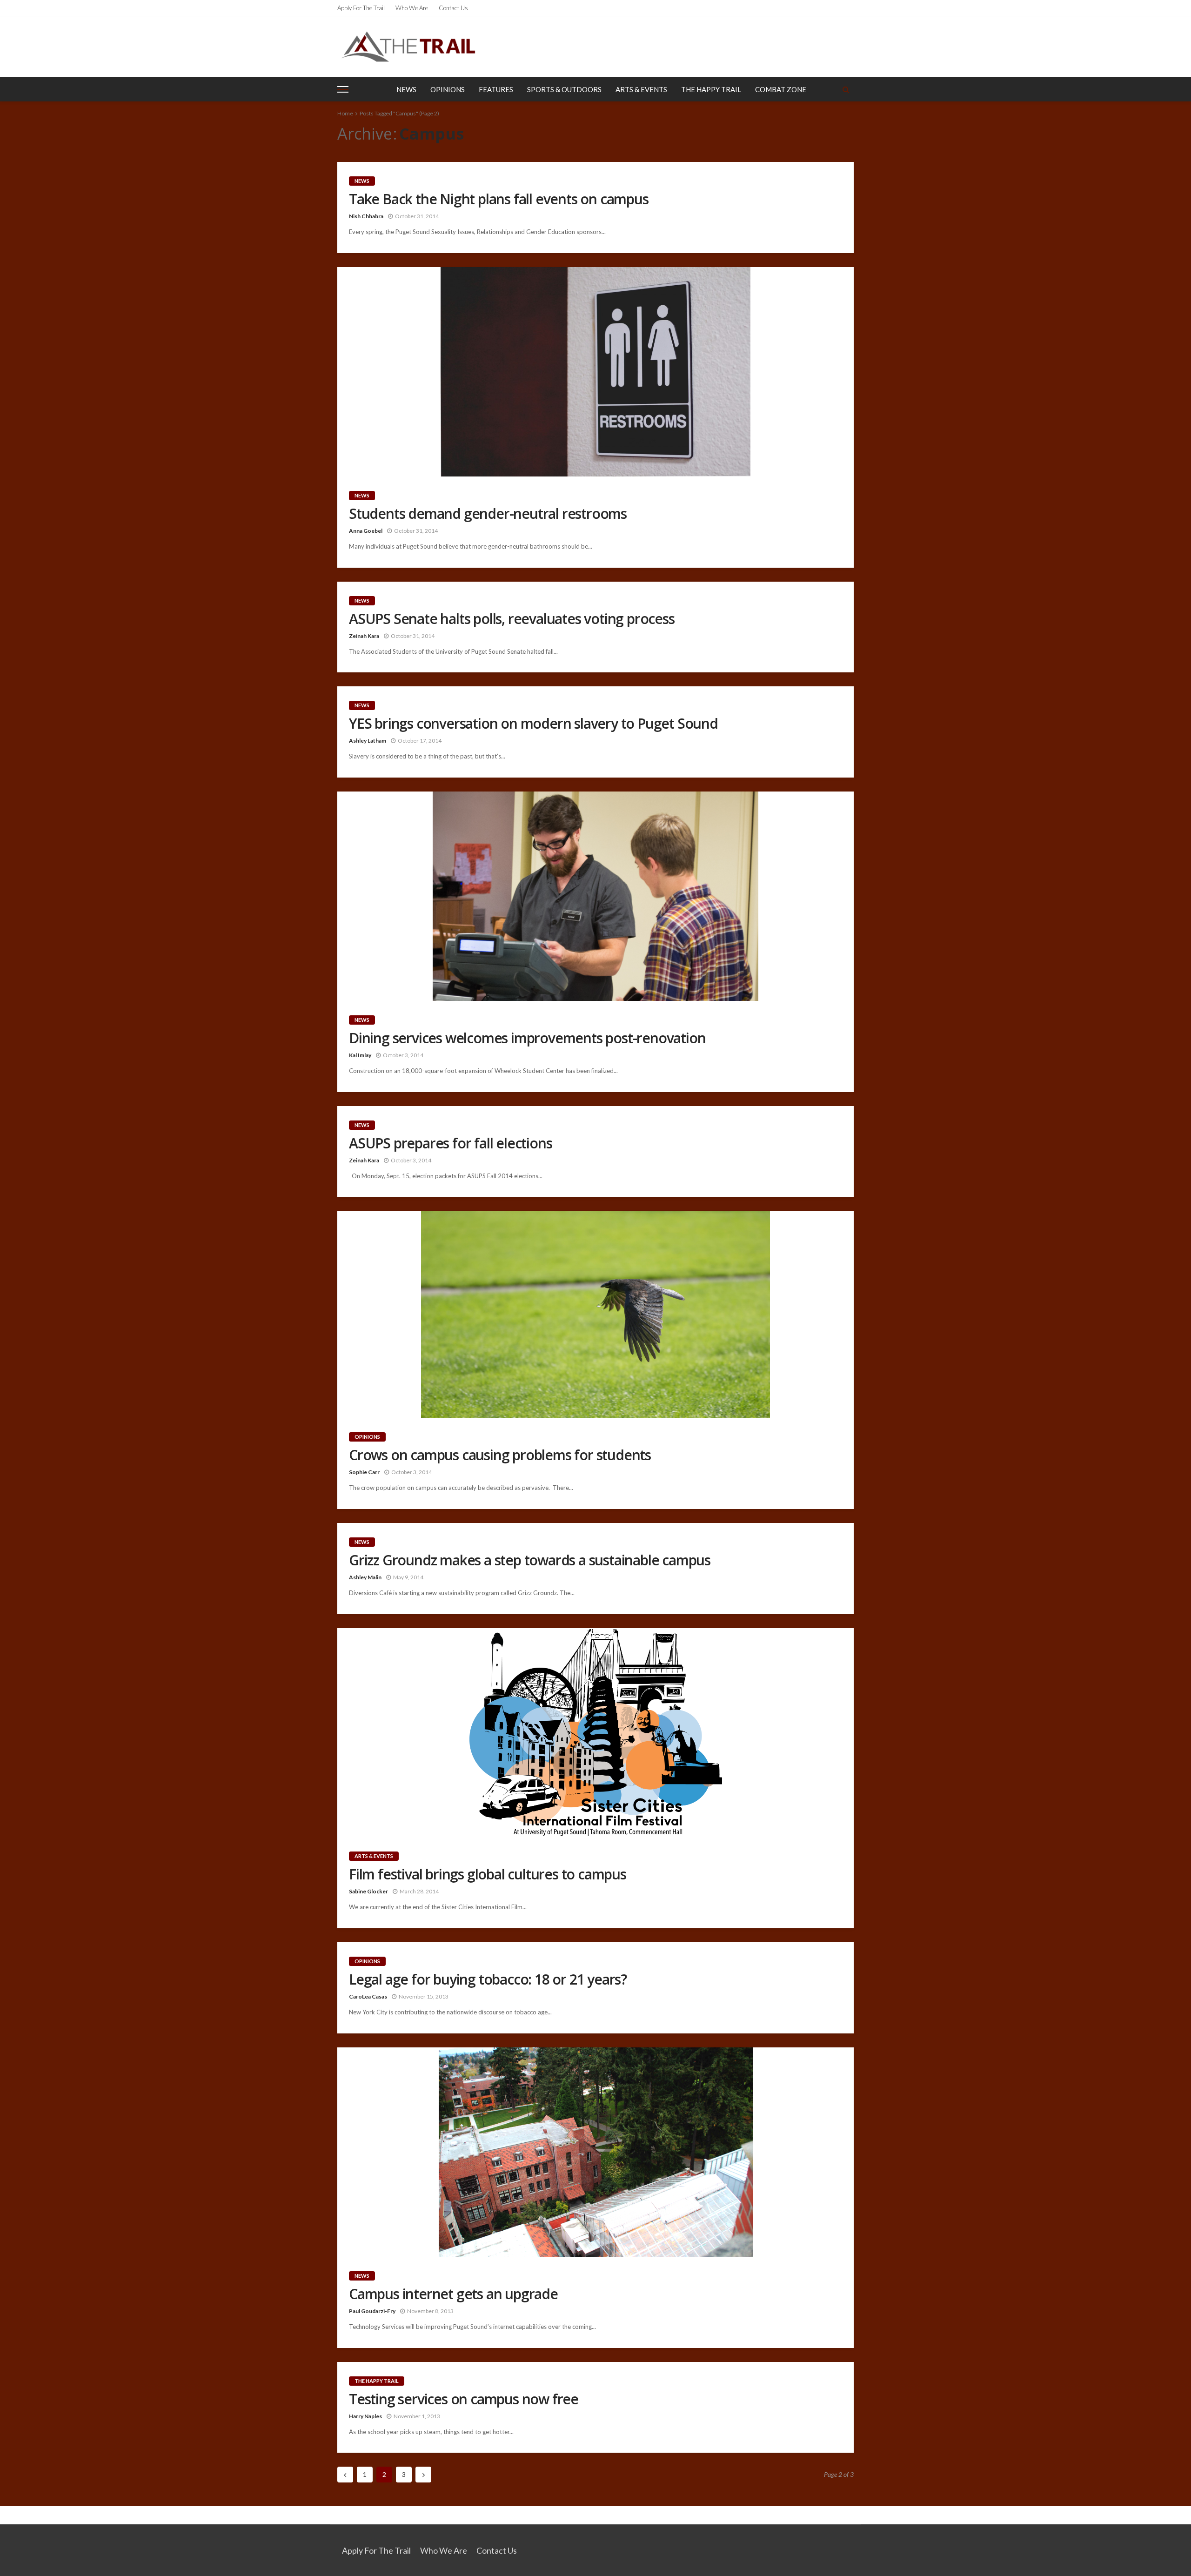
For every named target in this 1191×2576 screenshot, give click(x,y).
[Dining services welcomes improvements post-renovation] (595, 896)
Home (345, 113)
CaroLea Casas (368, 1996)
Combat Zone (781, 89)
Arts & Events (641, 89)
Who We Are (412, 8)
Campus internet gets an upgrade (453, 2294)
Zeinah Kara (364, 636)
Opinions (448, 89)
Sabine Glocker (368, 1891)
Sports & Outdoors (564, 89)
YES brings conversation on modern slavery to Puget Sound (533, 724)
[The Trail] (408, 47)
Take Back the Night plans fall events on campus (499, 199)
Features (496, 89)
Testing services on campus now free (464, 2399)
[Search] (846, 89)
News (406, 89)
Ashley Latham (368, 741)
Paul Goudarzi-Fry (372, 2311)
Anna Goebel (366, 531)
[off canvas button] (343, 89)
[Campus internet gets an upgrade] (595, 2152)
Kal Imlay (360, 1055)
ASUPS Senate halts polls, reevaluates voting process (512, 619)
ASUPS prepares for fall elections (450, 1143)
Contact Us (453, 8)
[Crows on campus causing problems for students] (595, 1315)
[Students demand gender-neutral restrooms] (595, 372)
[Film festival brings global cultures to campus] (595, 1733)
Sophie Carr (364, 1472)
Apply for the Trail (361, 8)
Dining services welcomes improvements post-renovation (527, 1038)
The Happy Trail (711, 89)
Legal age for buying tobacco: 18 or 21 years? (488, 1979)
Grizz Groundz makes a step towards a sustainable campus (530, 1560)
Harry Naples (365, 2416)
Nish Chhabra (366, 216)
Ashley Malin (365, 1577)
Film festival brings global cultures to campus (488, 1874)
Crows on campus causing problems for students (500, 1455)
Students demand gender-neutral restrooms (488, 514)
